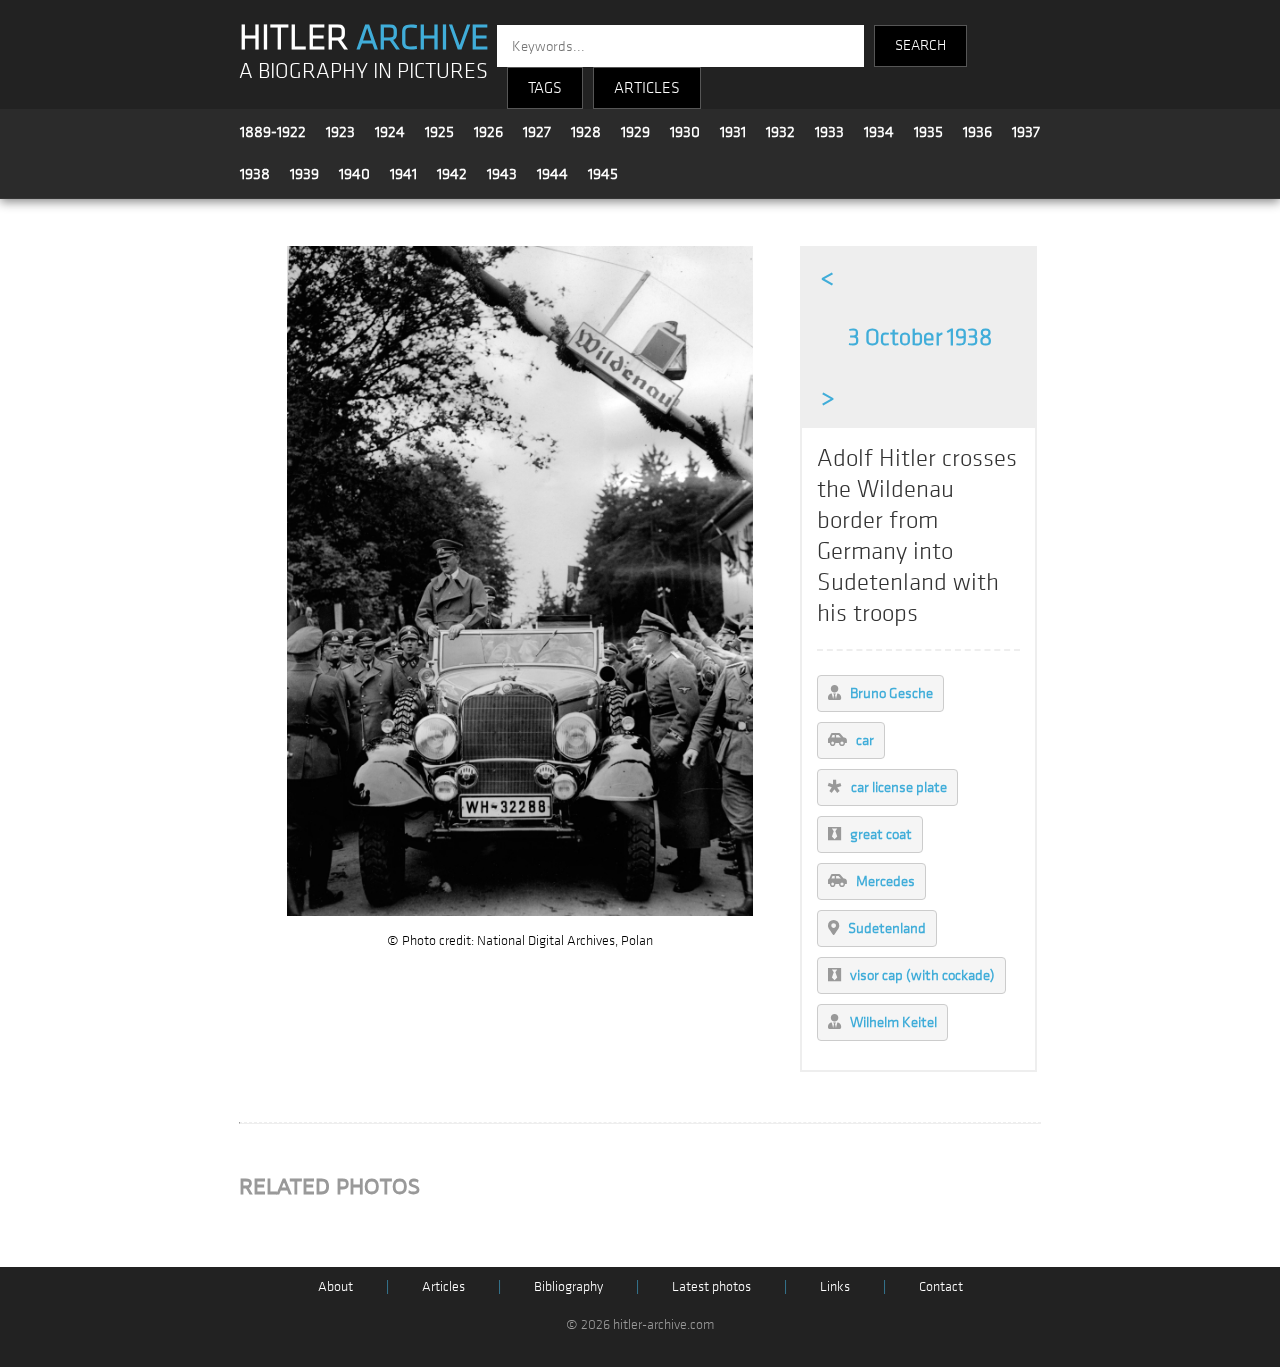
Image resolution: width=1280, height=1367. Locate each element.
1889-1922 (273, 132)
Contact (941, 1286)
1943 (502, 174)
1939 (304, 174)
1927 (537, 132)
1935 (928, 132)
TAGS (545, 88)
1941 (403, 174)
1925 (439, 132)
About (335, 1286)
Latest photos (711, 1286)
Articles (443, 1286)
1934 (879, 132)
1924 (390, 132)
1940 (354, 174)
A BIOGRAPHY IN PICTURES (363, 71)
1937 (1026, 132)
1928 (586, 132)
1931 (733, 132)
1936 (977, 132)
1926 (488, 132)
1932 (780, 132)
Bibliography (568, 1286)
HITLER (364, 38)
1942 (452, 174)
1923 (340, 132)
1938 (255, 174)
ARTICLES (647, 88)
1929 (635, 132)
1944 (552, 174)
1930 (685, 132)
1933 (829, 132)
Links (835, 1286)
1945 (603, 174)
